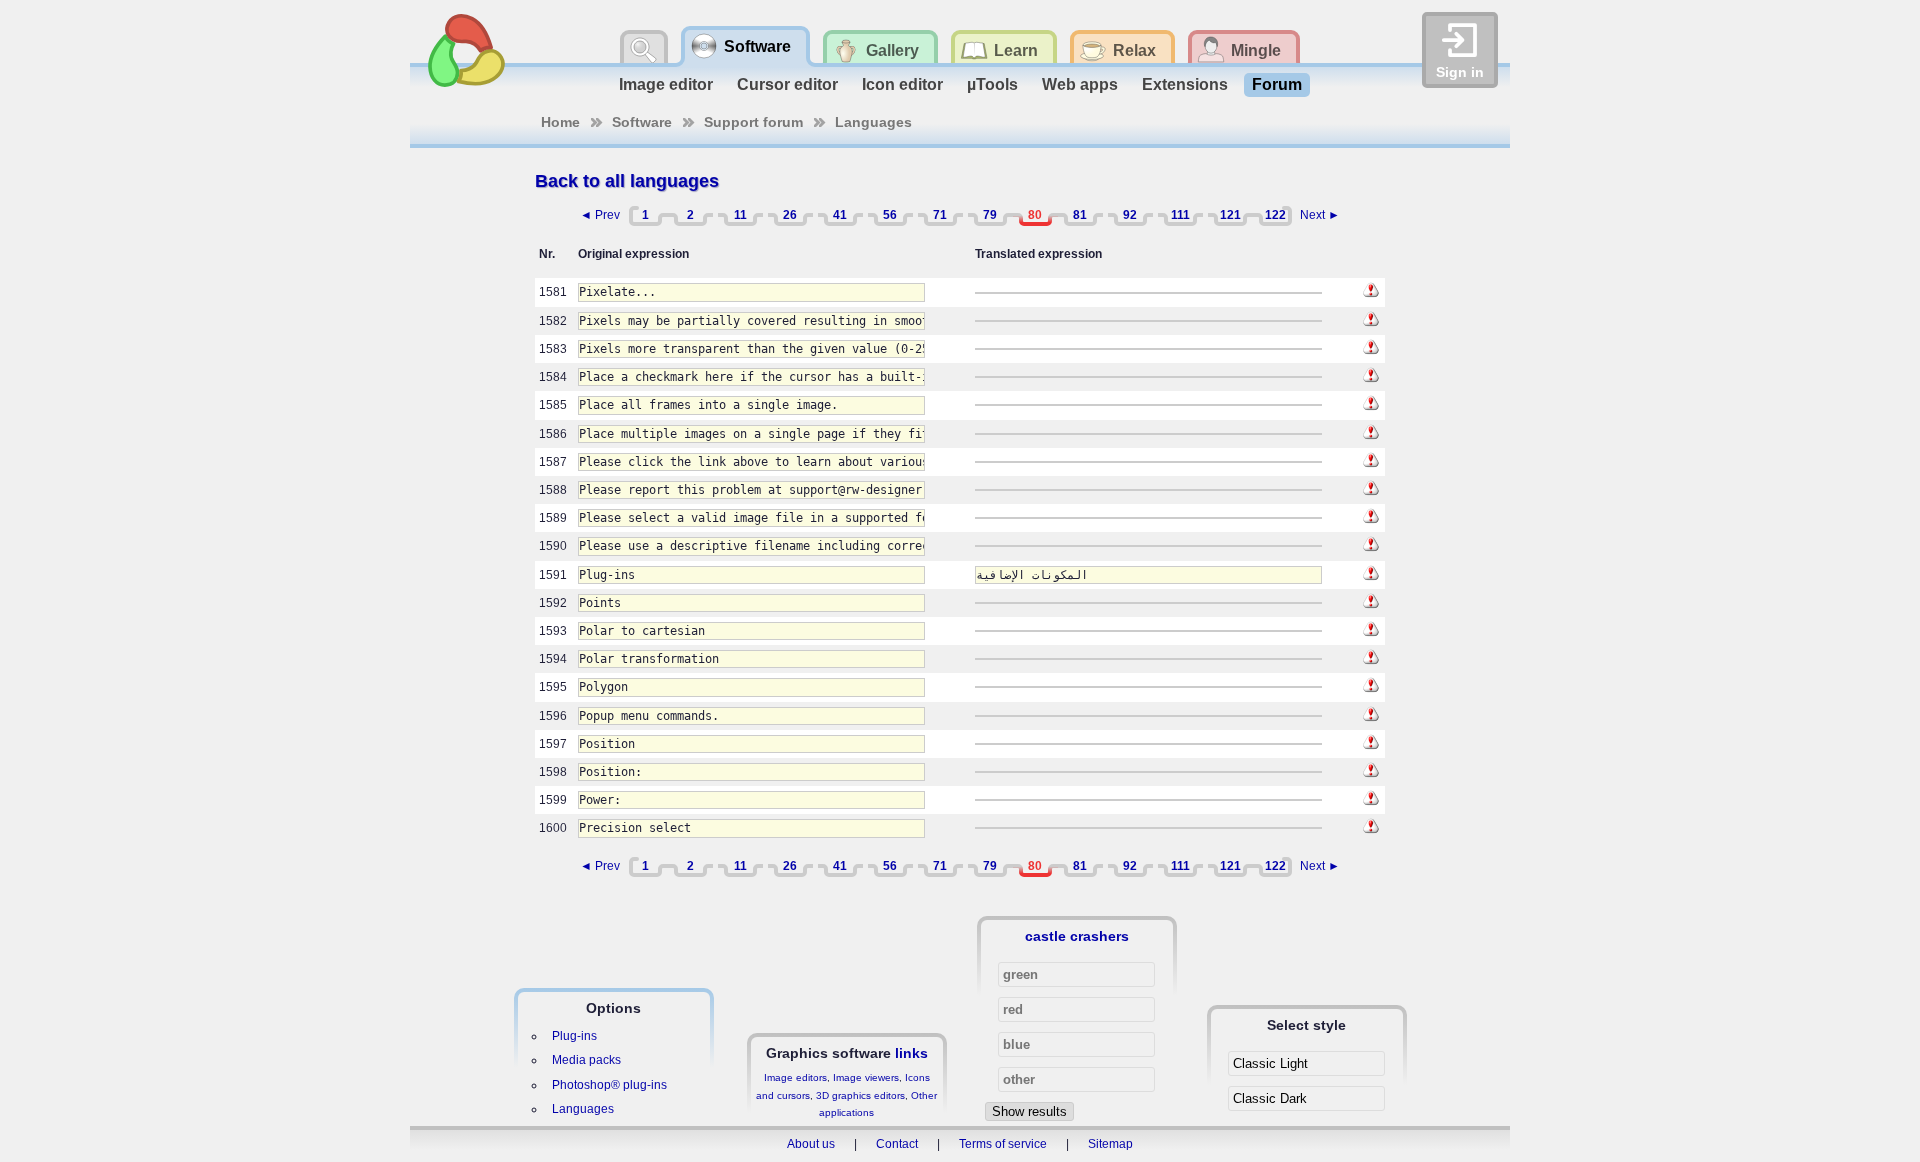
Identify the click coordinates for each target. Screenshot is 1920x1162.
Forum (1277, 84)
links (911, 1053)
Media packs (586, 1060)
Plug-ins (574, 1036)
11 (740, 215)
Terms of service (1003, 1144)
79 (990, 215)
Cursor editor (787, 84)
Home (560, 122)
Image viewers (866, 1077)
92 (1130, 215)
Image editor (666, 84)
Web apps (1080, 84)
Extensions (1185, 84)
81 (1080, 215)
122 (1275, 215)
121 (1230, 215)
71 (940, 215)
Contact (897, 1144)
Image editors (795, 1077)
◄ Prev (600, 215)
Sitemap (1110, 1144)
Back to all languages (627, 181)
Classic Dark (1270, 1098)
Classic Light (1270, 1063)
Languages (873, 122)
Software (642, 122)
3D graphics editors (860, 1095)
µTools (992, 84)
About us (811, 1144)
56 (890, 215)
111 (1180, 215)
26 (790, 215)
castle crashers (1077, 936)
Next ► (1320, 215)
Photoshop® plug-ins (609, 1085)
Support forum (753, 122)
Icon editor (902, 84)
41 (840, 215)
